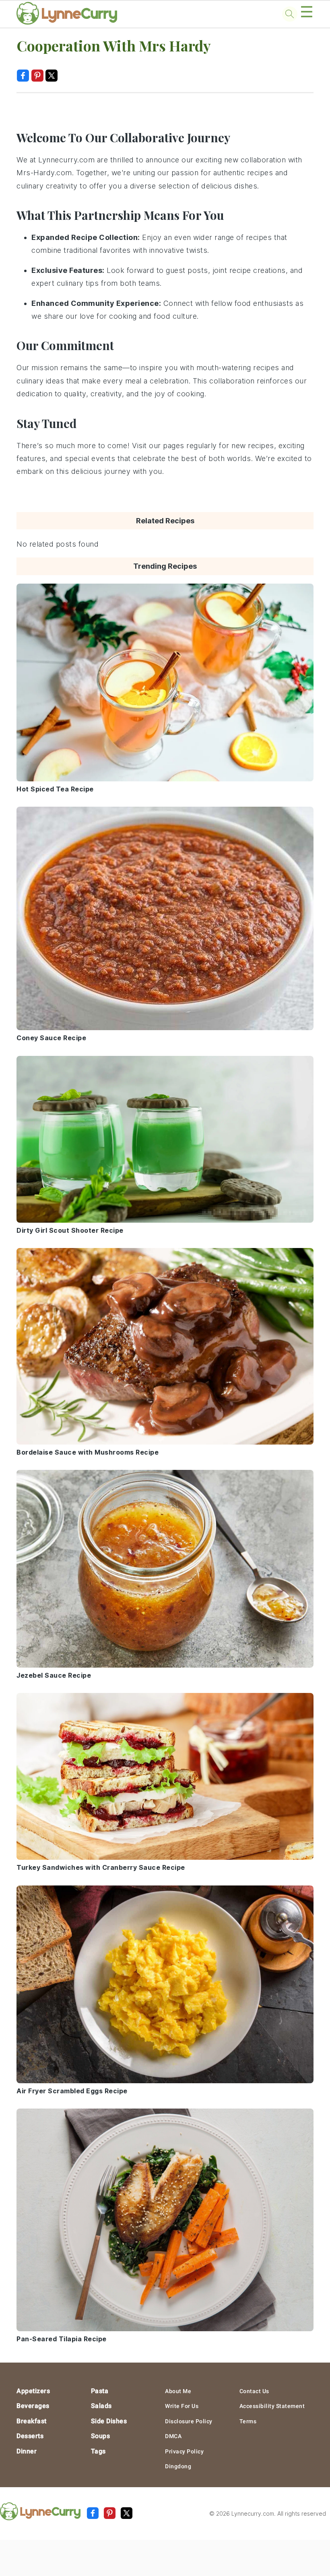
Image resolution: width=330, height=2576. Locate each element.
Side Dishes (109, 2421)
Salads (101, 2406)
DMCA (173, 2436)
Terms (248, 2421)
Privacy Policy (184, 2451)
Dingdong (178, 2466)
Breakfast (32, 2421)
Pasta (100, 2391)
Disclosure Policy (189, 2421)
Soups (101, 2436)
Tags (98, 2451)
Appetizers (33, 2391)
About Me (178, 2391)
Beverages (33, 2406)
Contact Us (254, 2391)
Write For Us (182, 2406)
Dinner (27, 2451)
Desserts (30, 2436)
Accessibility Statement (272, 2406)
